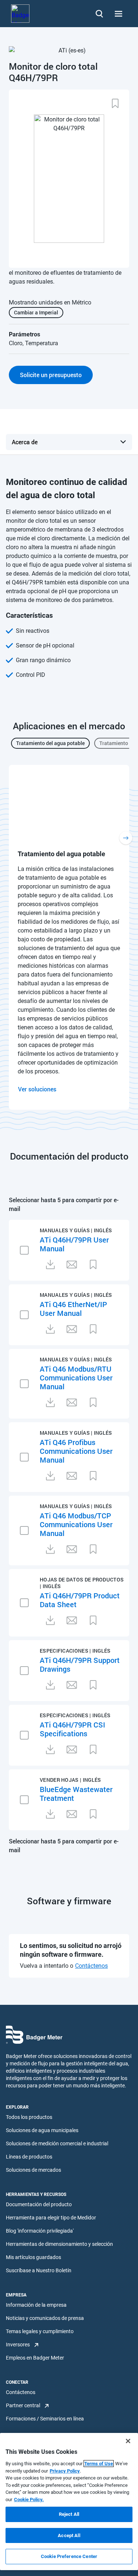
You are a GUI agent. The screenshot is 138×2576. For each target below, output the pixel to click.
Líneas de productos (29, 2157)
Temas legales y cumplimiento (40, 2331)
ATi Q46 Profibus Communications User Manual (76, 1451)
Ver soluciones (37, 1089)
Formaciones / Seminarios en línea (45, 2419)
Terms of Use (99, 2464)
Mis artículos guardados (33, 2257)
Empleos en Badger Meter (35, 2358)
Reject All (69, 2514)
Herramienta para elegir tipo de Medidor (51, 2218)
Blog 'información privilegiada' (40, 2231)
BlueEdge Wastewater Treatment (76, 1794)
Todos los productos (29, 2117)
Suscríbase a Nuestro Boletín (39, 2270)
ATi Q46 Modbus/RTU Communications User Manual (76, 1378)
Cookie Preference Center (69, 2556)
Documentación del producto (39, 2204)
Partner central (23, 2405)
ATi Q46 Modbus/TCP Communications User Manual (76, 1524)
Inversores (18, 2345)
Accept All (69, 2535)
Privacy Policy (65, 2471)
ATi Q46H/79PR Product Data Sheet (80, 1600)
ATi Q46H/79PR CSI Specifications (72, 1729)
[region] (69, 2502)
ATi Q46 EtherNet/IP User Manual (73, 1309)
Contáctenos (91, 1966)
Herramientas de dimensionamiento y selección (59, 2244)
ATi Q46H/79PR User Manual (74, 1244)
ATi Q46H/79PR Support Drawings (80, 1664)
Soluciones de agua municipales (42, 2130)
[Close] (128, 2441)
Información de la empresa (36, 2305)
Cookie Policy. (29, 2500)
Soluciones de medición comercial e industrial (57, 2143)
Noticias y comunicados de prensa (45, 2318)
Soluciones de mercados (33, 2170)
